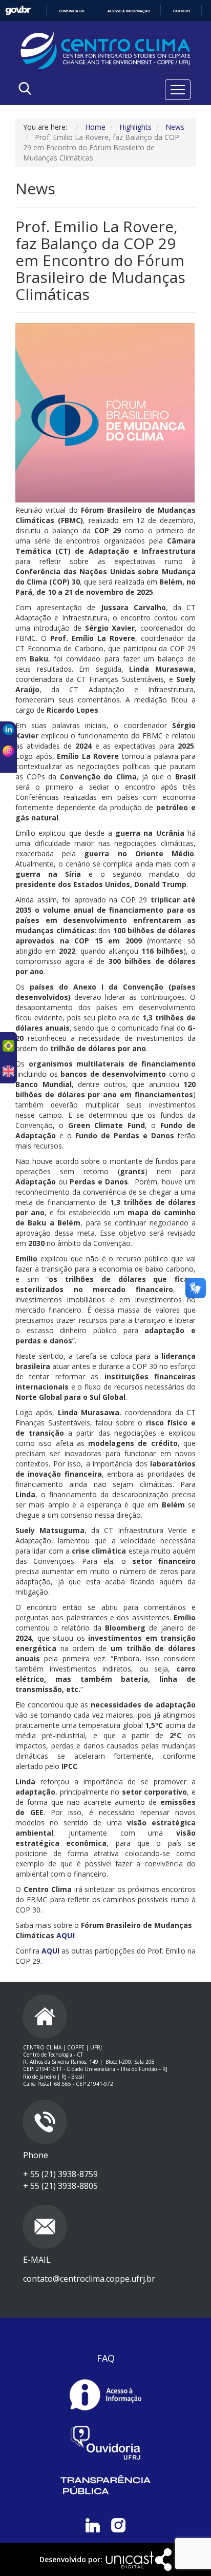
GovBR (18, 11)
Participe (182, 11)
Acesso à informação (129, 11)
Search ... (68, 115)
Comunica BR (72, 11)
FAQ (106, 2358)
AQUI (65, 1935)
